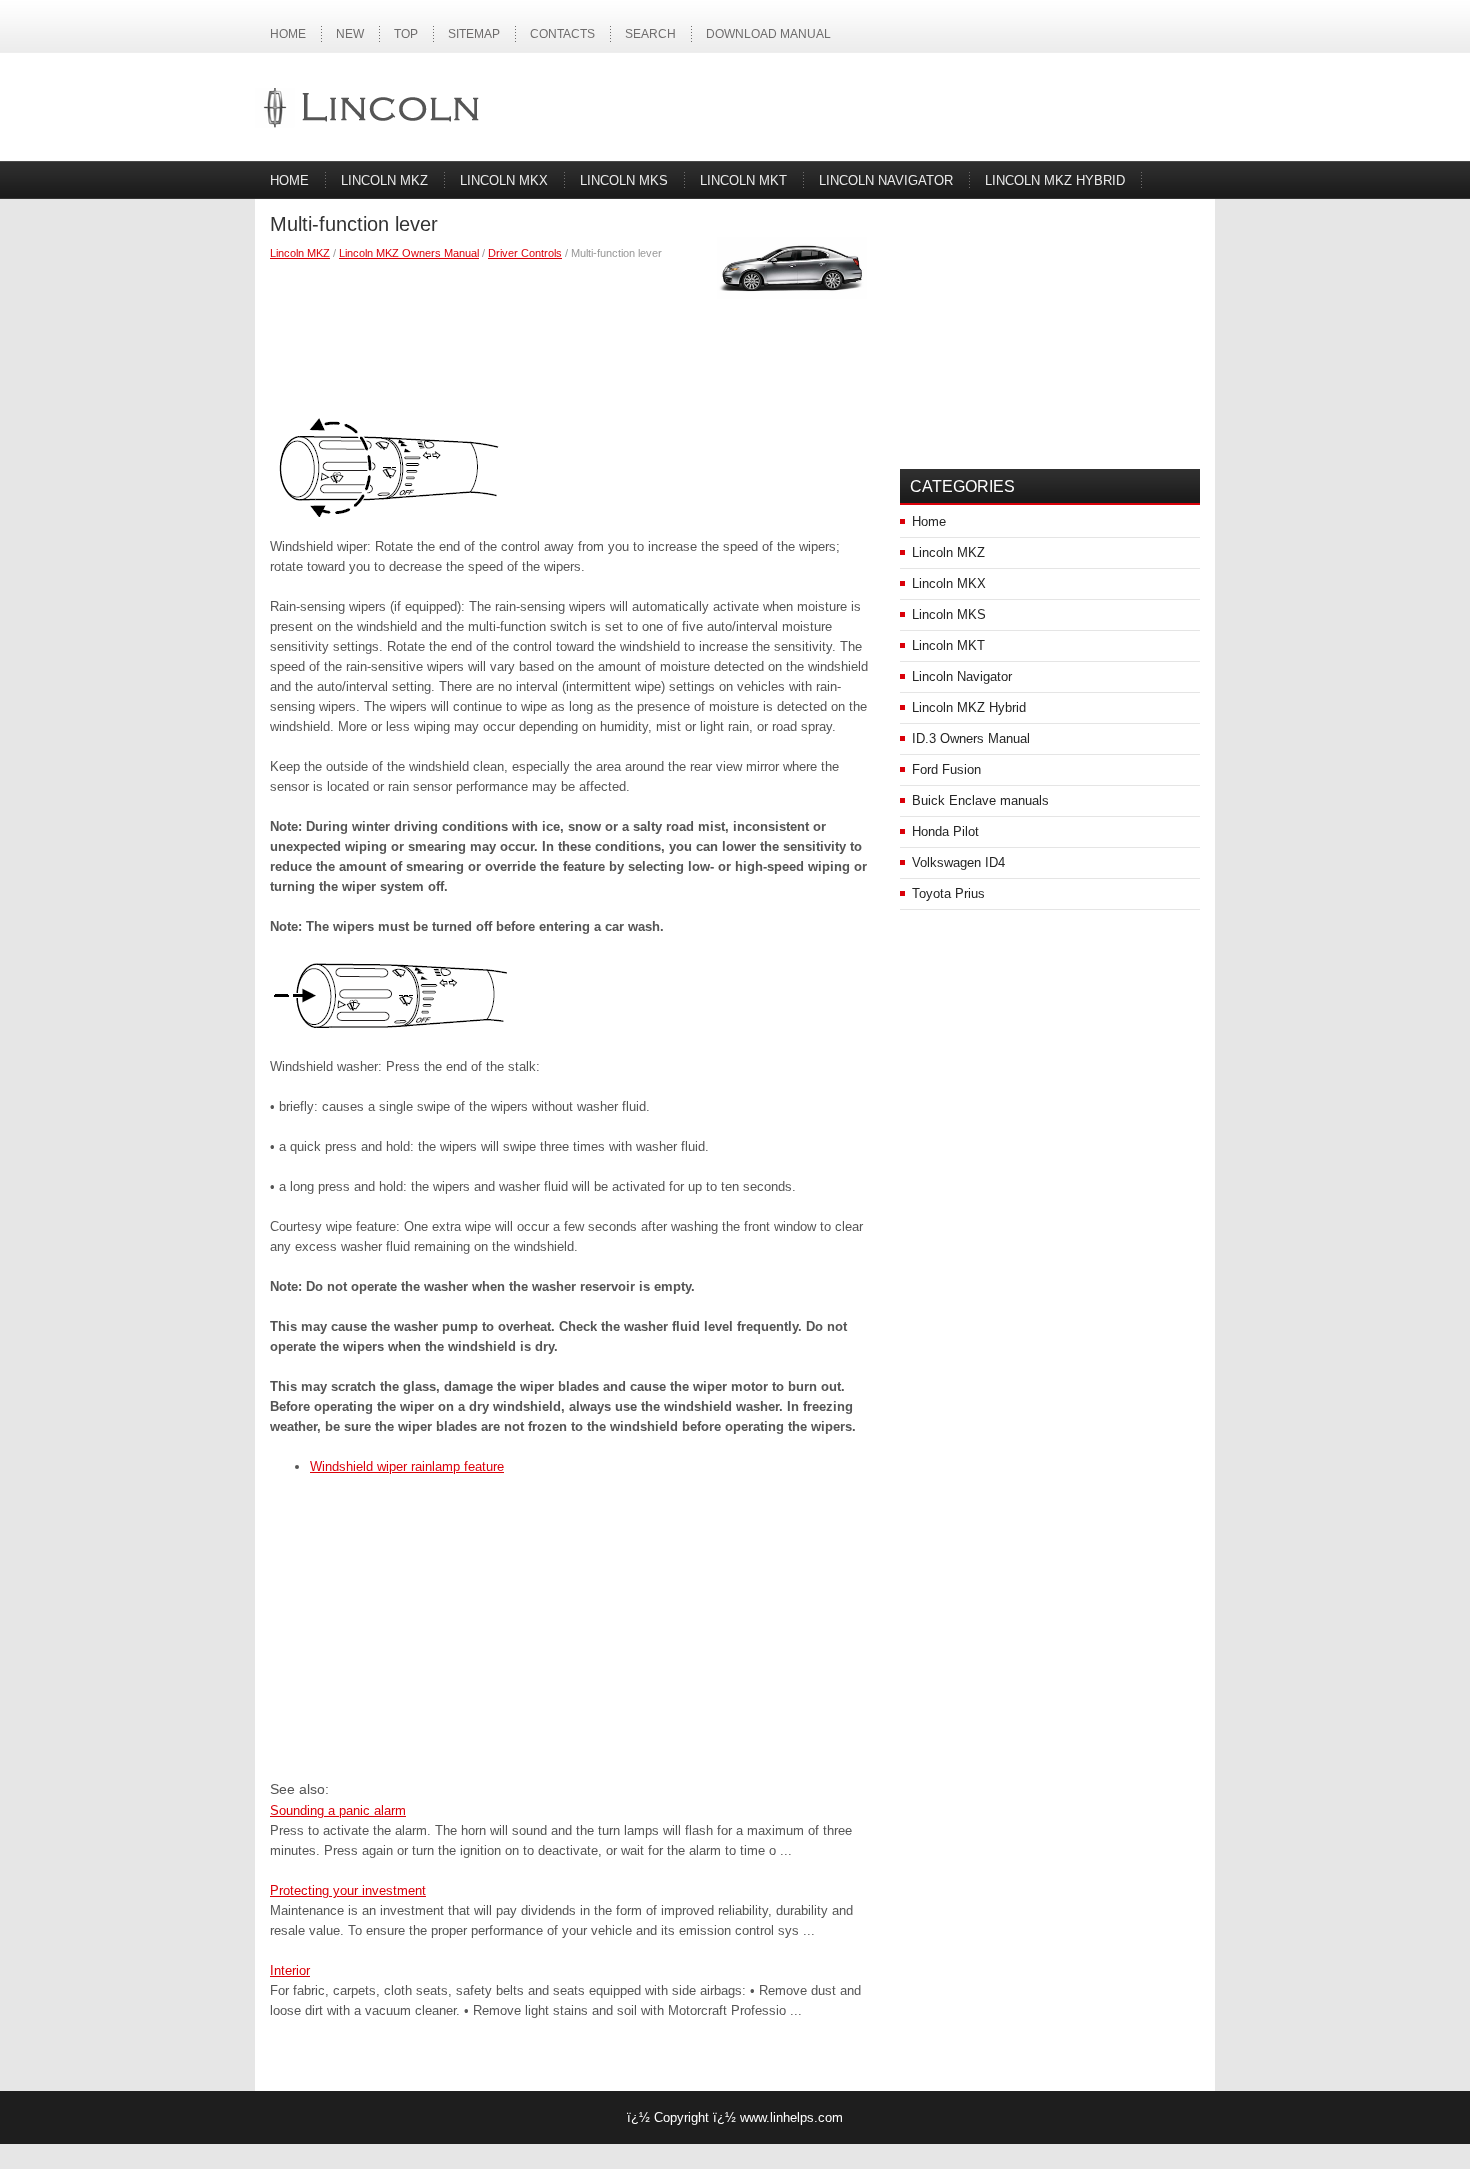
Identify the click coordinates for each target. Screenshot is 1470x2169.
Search (650, 34)
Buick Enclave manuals (980, 800)
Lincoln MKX (504, 180)
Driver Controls (525, 253)
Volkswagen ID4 (958, 862)
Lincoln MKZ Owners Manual (409, 253)
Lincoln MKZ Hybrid (1055, 180)
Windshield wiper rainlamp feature (407, 1466)
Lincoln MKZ (384, 180)
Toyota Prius (948, 893)
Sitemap (474, 34)
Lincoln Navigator (886, 180)
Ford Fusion (946, 769)
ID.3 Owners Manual (971, 738)
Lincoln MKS (624, 180)
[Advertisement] (570, 332)
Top (406, 34)
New (350, 34)
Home (288, 34)
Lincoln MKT (743, 180)
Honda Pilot (945, 831)
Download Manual (768, 34)
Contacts (562, 34)
